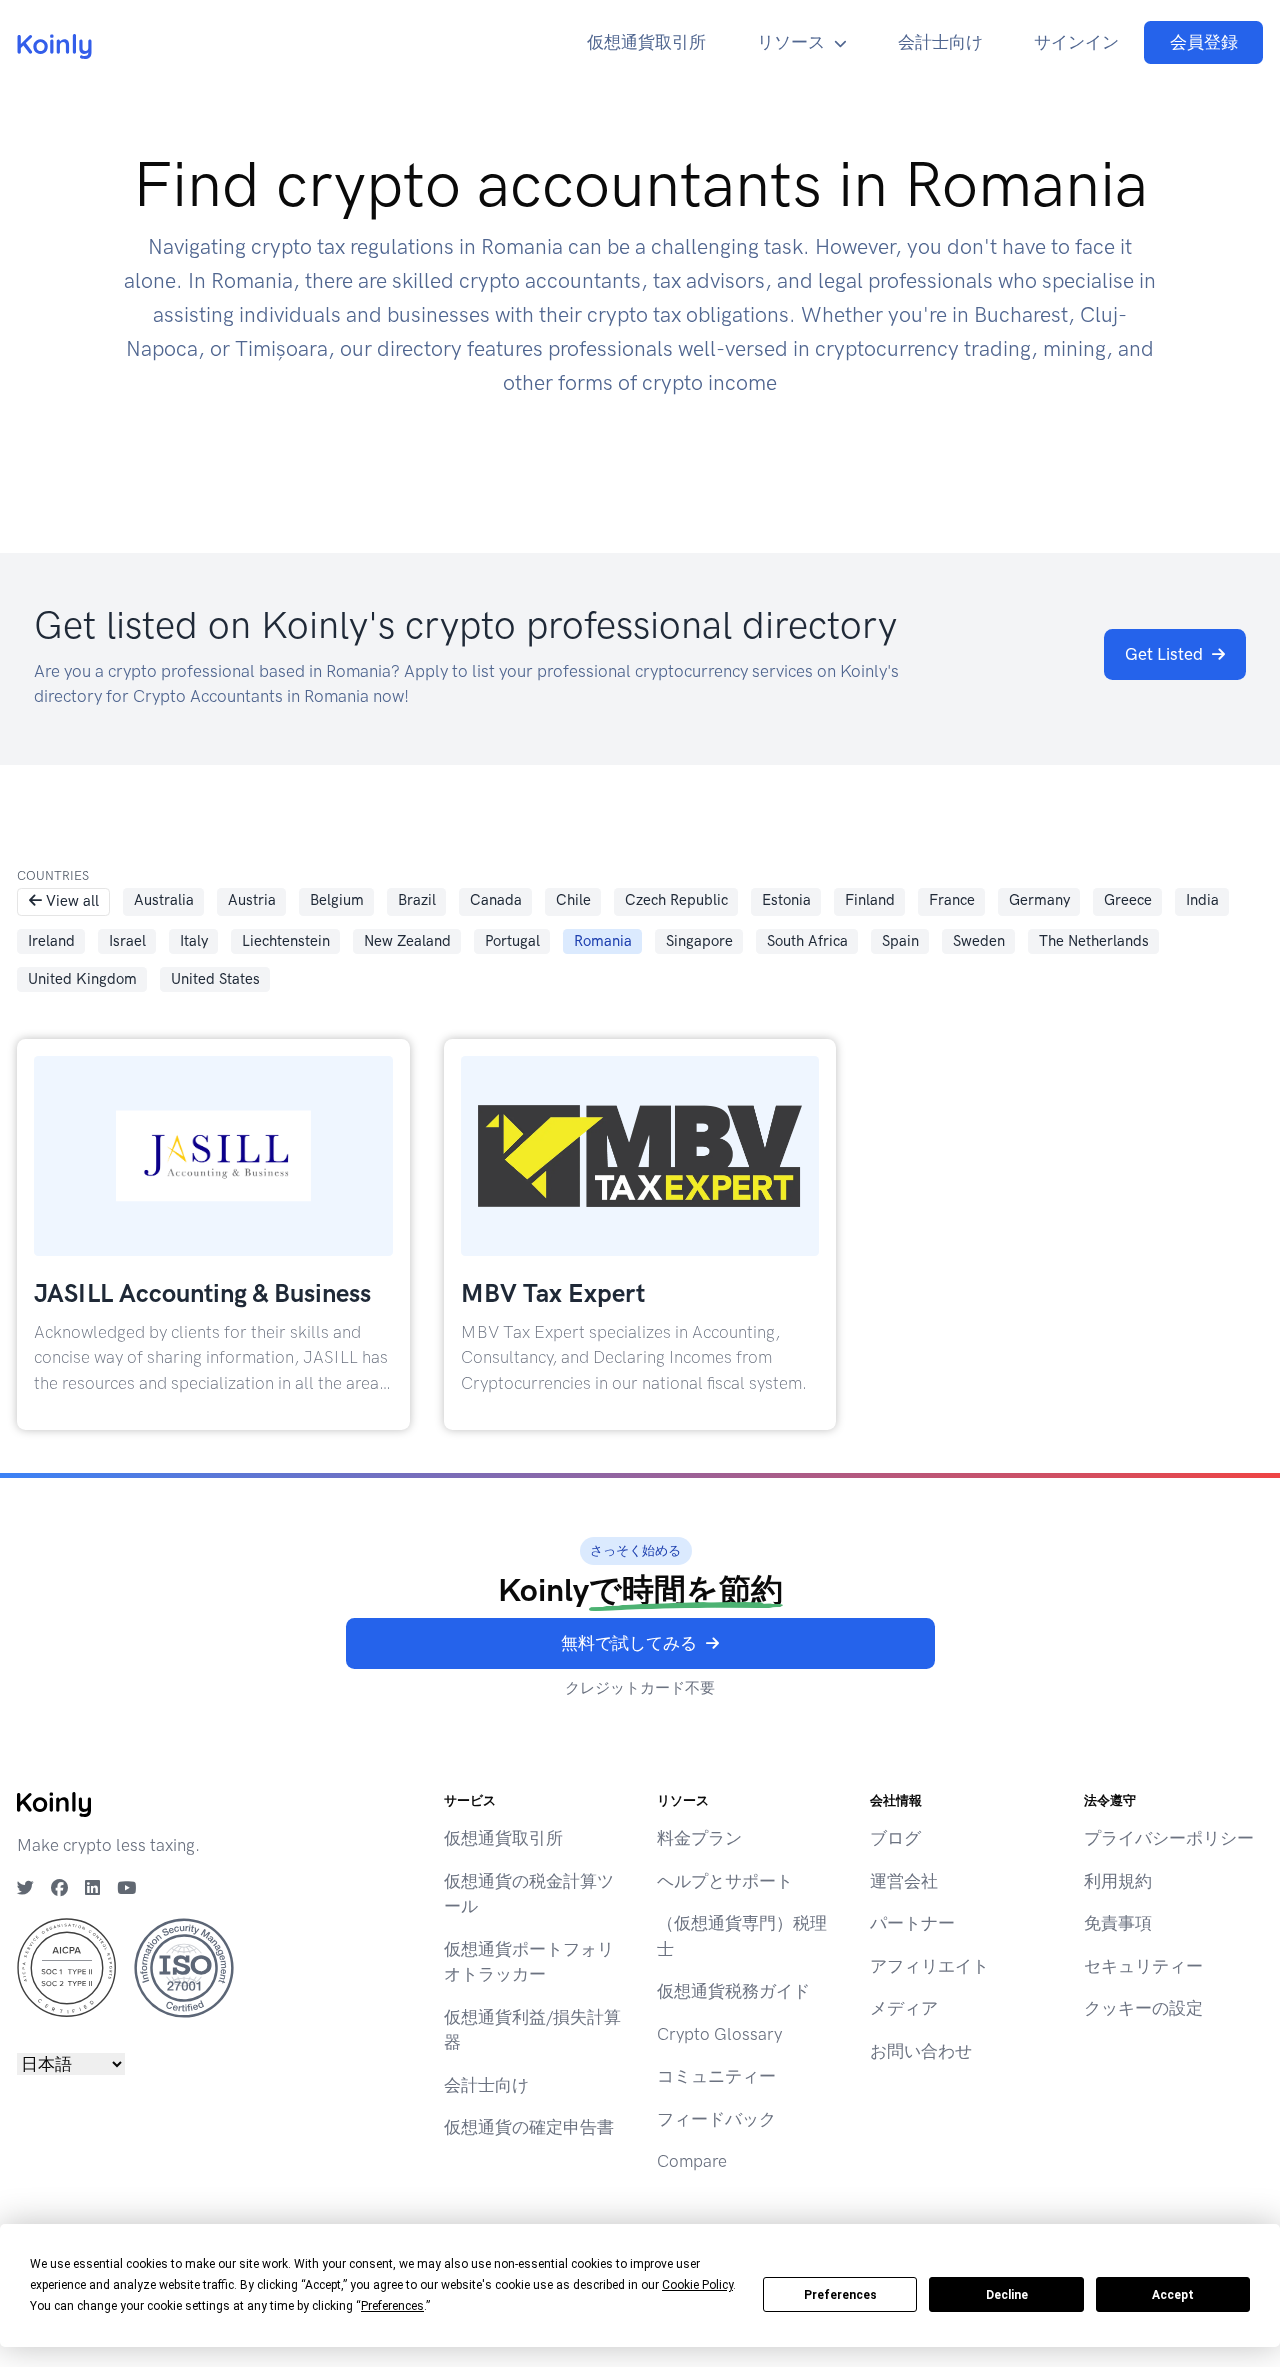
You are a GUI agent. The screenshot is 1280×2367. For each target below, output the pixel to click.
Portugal (512, 941)
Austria (252, 900)
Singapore (699, 941)
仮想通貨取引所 (646, 42)
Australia (164, 900)
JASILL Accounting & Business (202, 1293)
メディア (904, 2008)
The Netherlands (1094, 941)
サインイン (1076, 42)
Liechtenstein (286, 941)
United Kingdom (82, 979)
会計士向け (940, 42)
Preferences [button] (392, 2306)
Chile (573, 900)
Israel (127, 941)
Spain (900, 941)
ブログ (895, 1838)
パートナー (912, 1923)
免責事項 (1118, 1923)
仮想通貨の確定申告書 (529, 2127)
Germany (1039, 900)
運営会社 (904, 1881)
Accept (1173, 2295)
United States (215, 979)
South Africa (807, 941)
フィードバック (716, 2119)
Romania (603, 941)
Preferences (840, 2295)
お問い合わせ (921, 2051)
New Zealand (407, 941)
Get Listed (1164, 654)
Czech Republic (676, 900)
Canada (496, 900)
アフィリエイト (929, 1966)
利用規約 (1118, 1881)
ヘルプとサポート (725, 1881)
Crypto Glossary (719, 2034)
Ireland (51, 941)
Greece (1128, 900)
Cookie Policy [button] (697, 2285)
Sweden (979, 941)
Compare (692, 2161)
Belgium (337, 900)
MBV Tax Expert (553, 1293)
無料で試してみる (629, 1643)
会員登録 (1204, 42)
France (952, 900)
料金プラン (699, 1838)
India (1202, 900)
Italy (194, 941)
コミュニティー (716, 2076)
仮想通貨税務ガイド (733, 1991)
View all (72, 901)
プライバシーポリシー (1169, 1838)
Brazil (417, 900)
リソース (791, 42)
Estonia (786, 900)
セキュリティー (1143, 1966)
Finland (870, 900)
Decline (1007, 2295)
